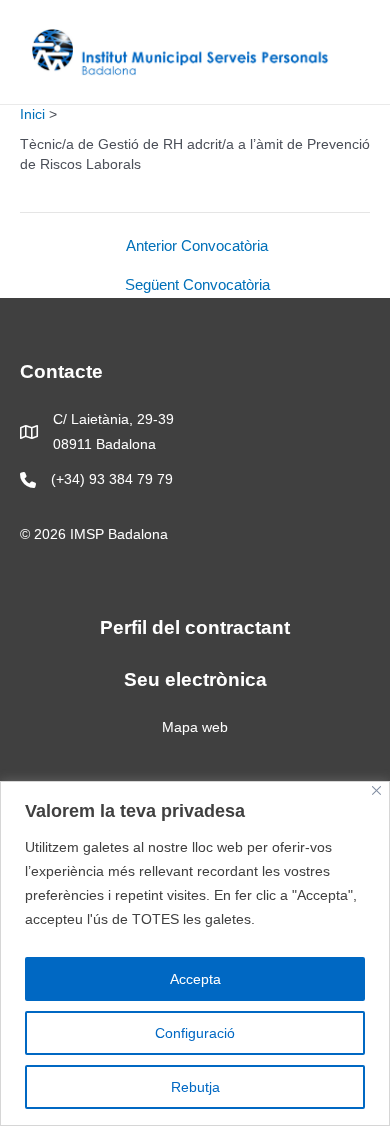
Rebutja (195, 1087)
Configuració (195, 1033)
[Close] (376, 790)
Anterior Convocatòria (197, 246)
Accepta (195, 979)
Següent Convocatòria (197, 285)
